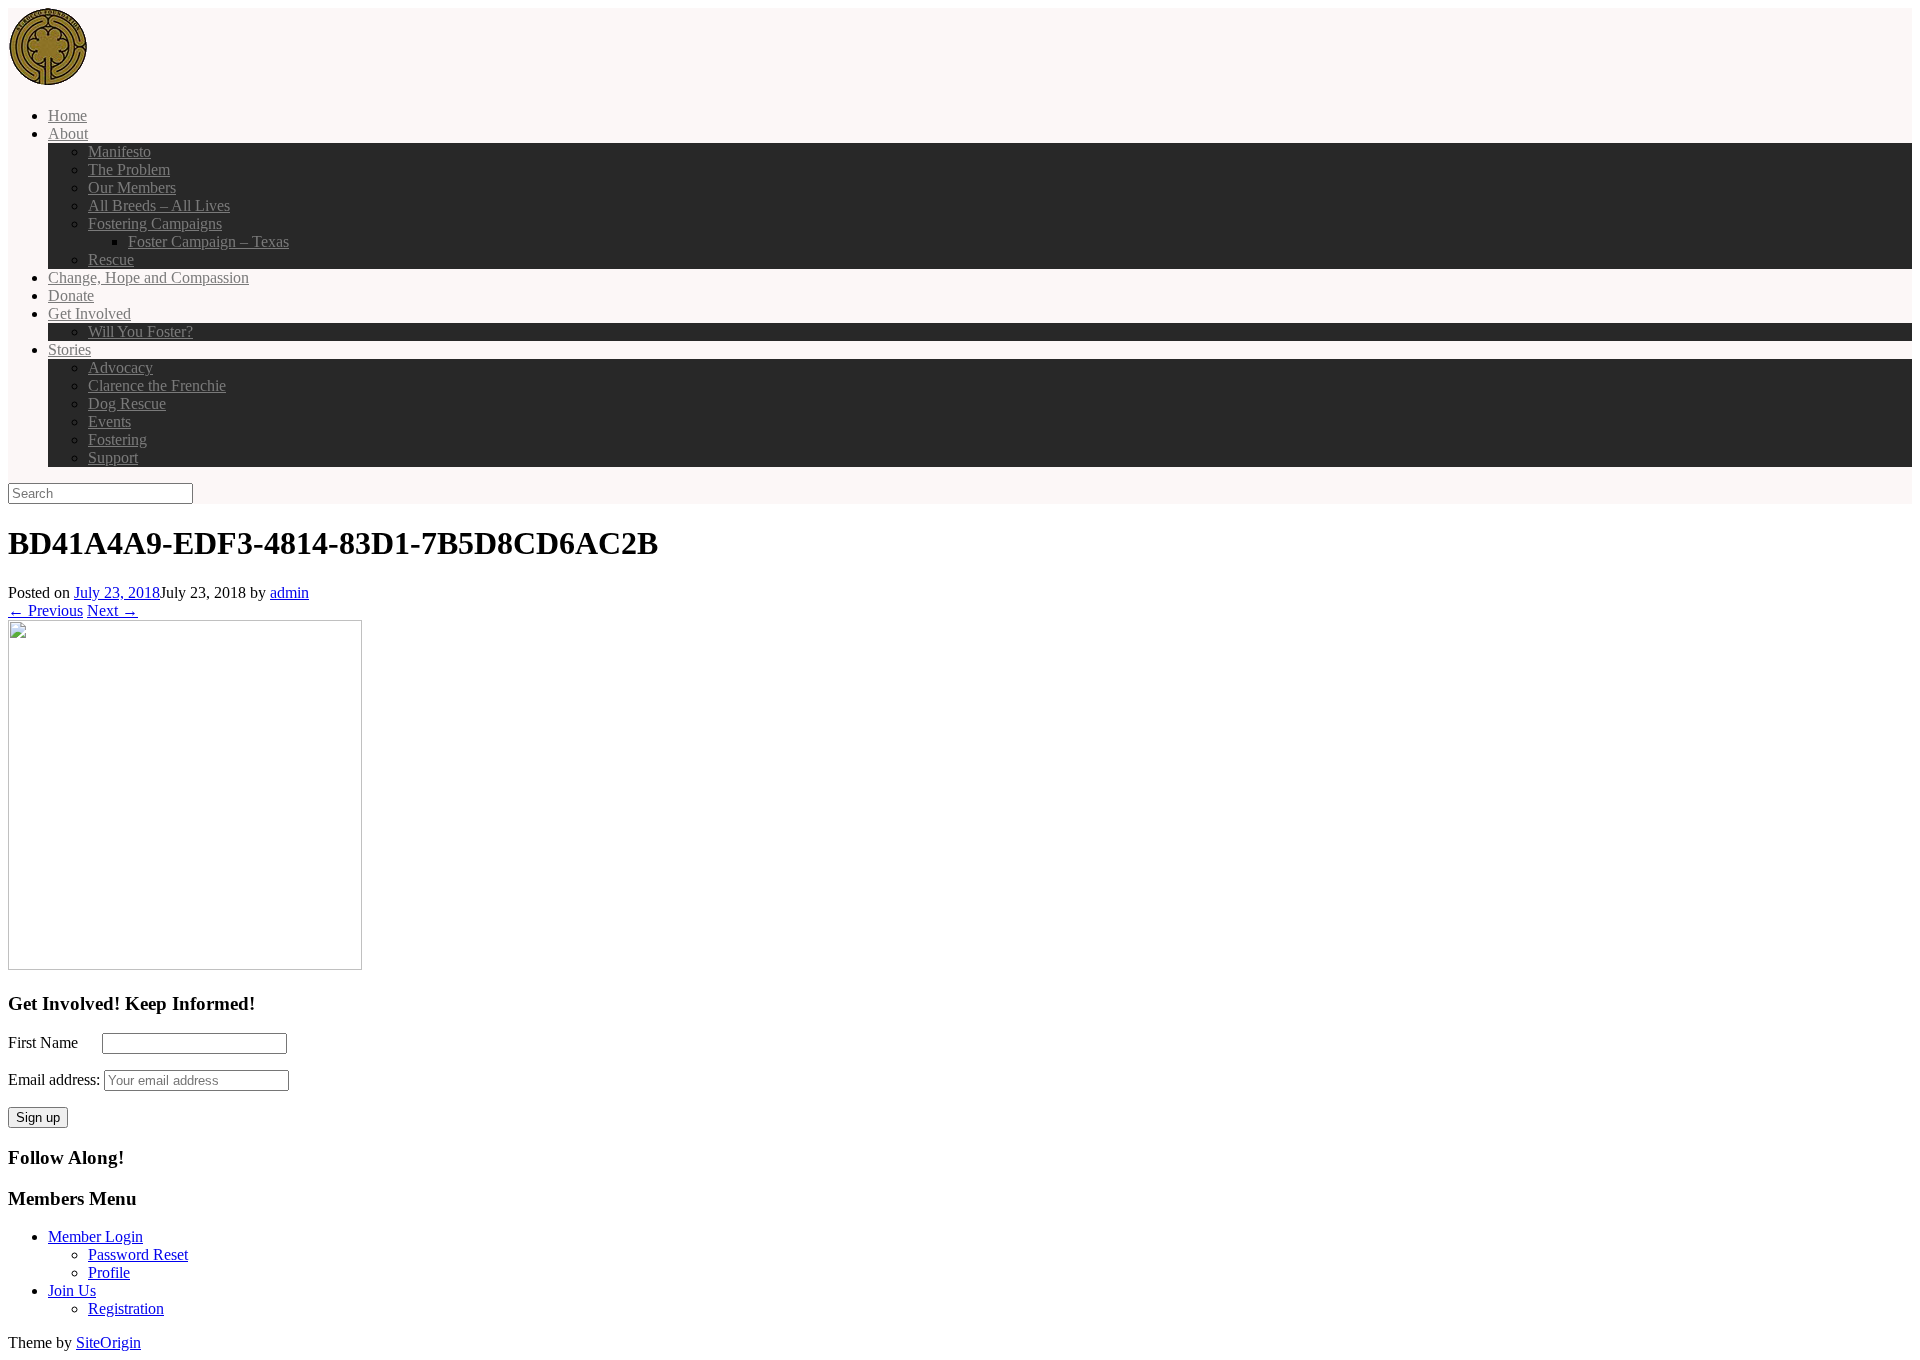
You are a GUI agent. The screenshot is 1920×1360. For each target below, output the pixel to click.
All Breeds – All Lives (159, 205)
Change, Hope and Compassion (148, 277)
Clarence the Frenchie (157, 385)
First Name (53, 1042)
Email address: (56, 1079)
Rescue (111, 259)
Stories (69, 349)
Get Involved (89, 313)
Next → (112, 610)
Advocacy (120, 367)
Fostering (117, 439)
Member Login (95, 1236)
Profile (109, 1272)
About (68, 133)
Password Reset (138, 1254)
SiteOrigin (108, 1342)
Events (109, 421)
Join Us (72, 1290)
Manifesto (119, 151)
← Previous (45, 610)
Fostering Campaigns (155, 223)
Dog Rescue (127, 403)
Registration (126, 1308)
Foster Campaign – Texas (208, 241)
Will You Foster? (140, 331)
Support (113, 457)
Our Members (132, 187)
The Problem (129, 169)
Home (67, 115)
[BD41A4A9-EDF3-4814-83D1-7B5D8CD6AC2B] (185, 964)
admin (289, 592)
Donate (71, 295)
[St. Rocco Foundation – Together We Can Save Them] (48, 81)
